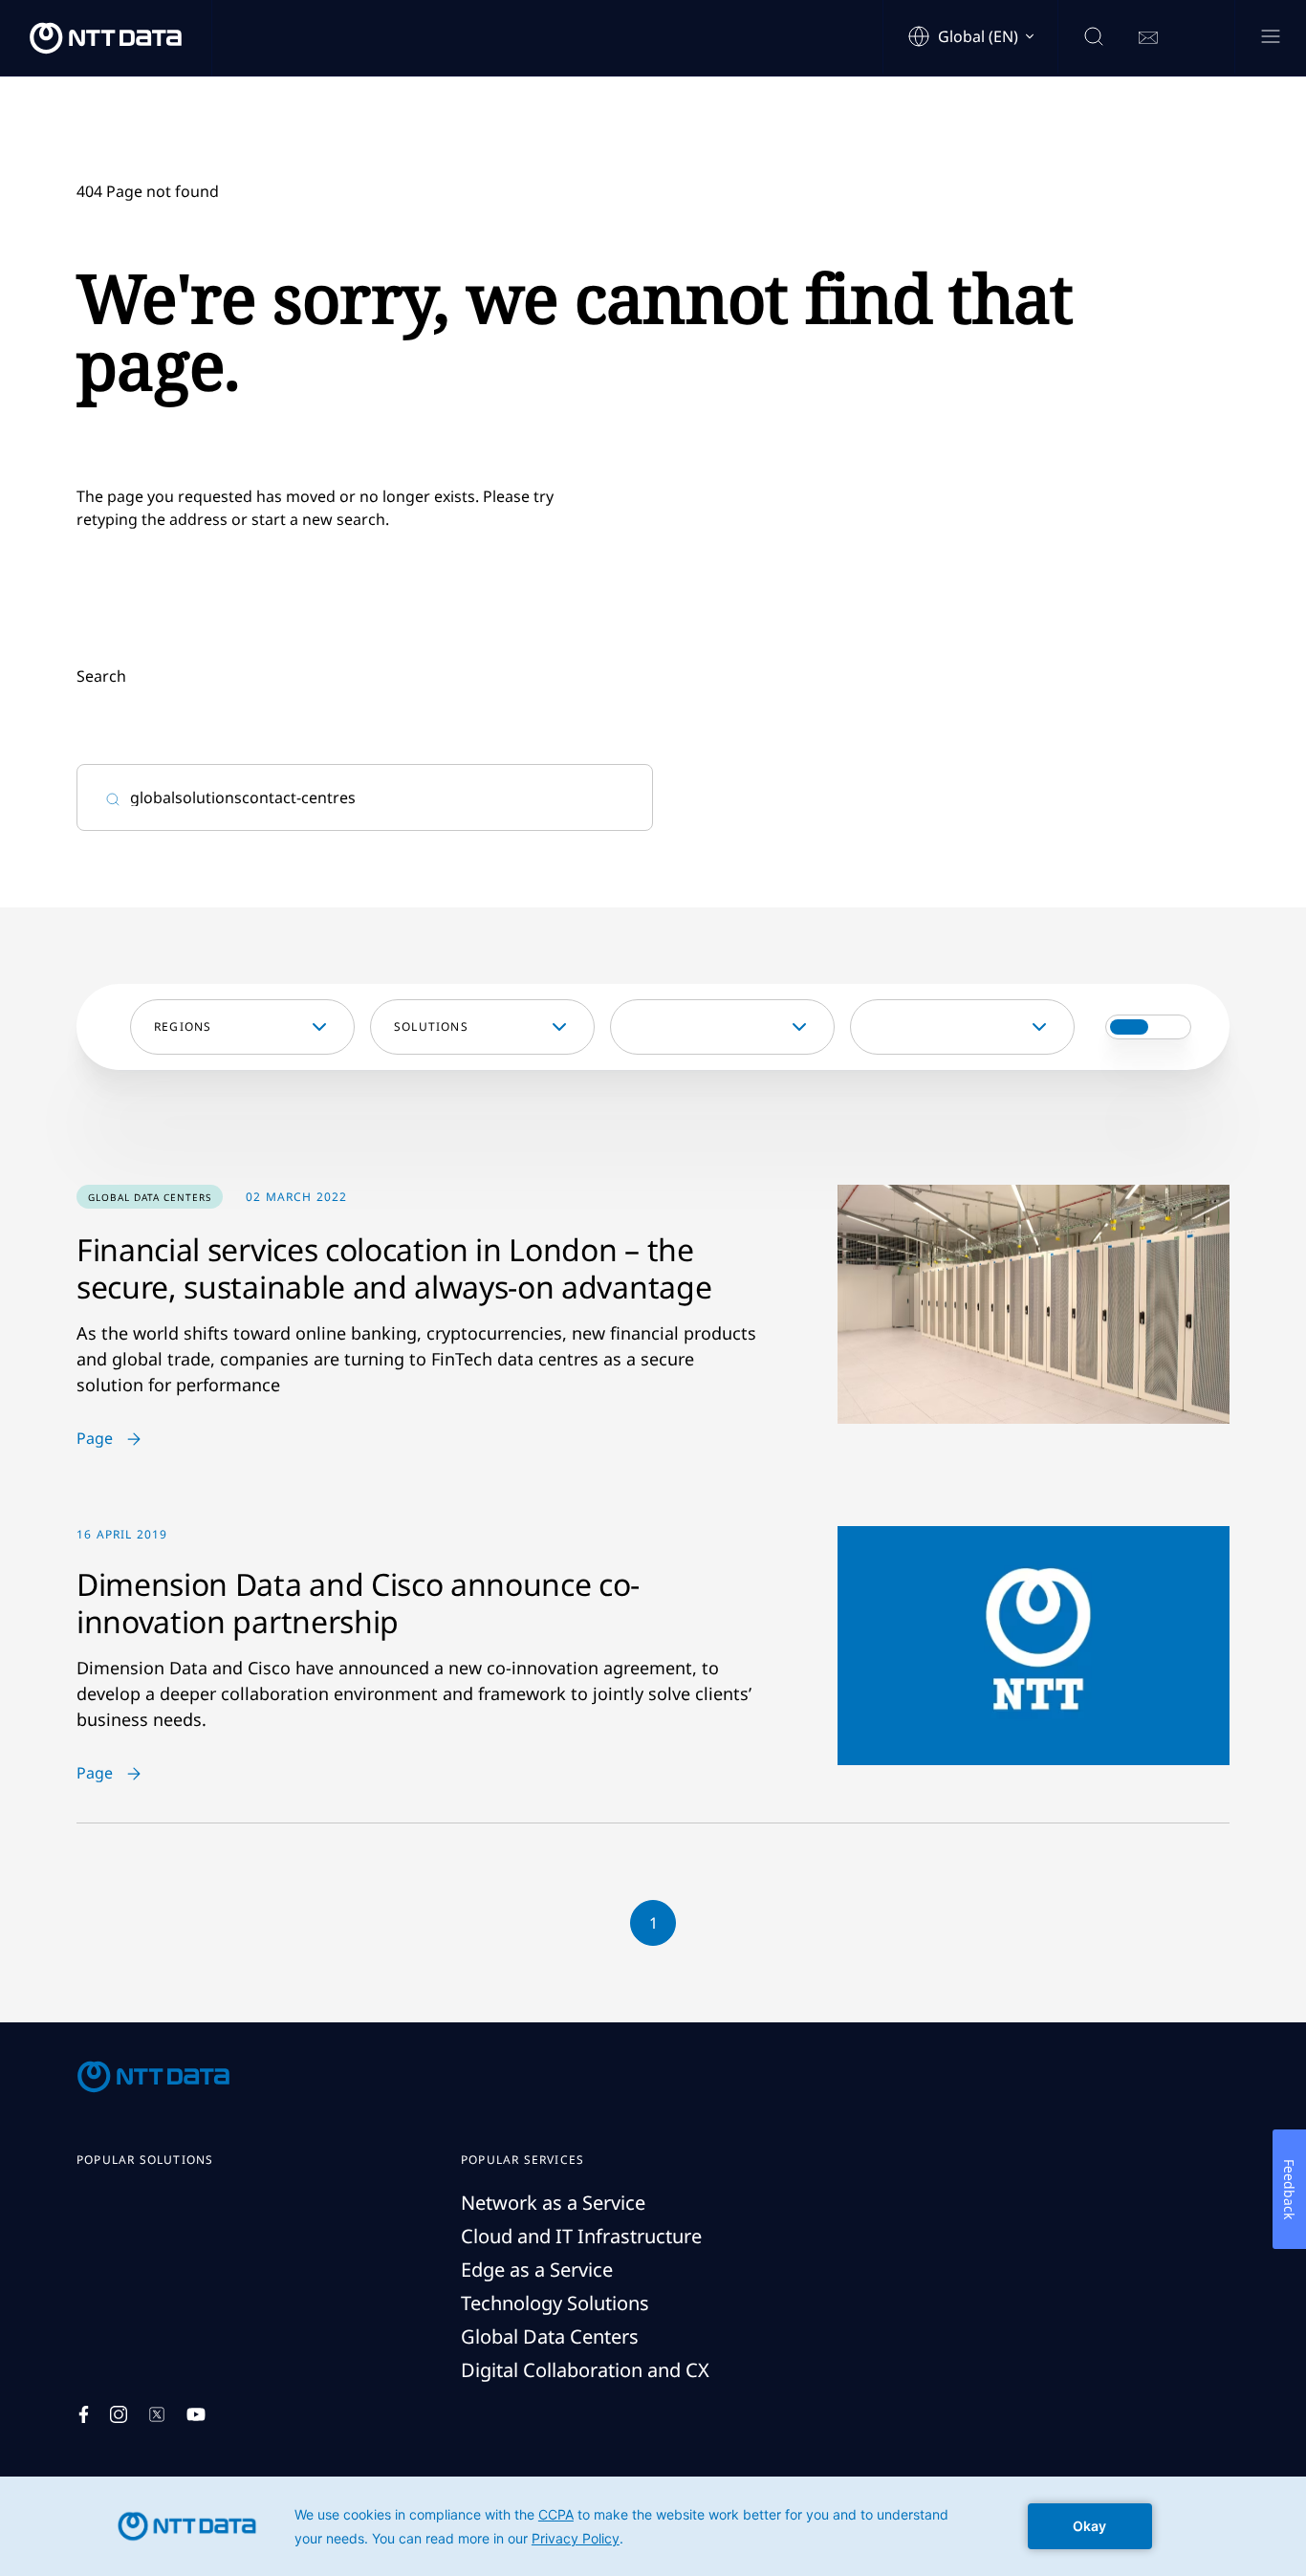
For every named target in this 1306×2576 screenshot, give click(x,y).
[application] (653, 2526)
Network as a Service (553, 2203)
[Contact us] (1148, 38)
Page (95, 1439)
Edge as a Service (537, 2270)
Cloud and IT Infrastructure (581, 2236)
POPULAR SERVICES (522, 2160)
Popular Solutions (145, 2160)
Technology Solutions (555, 2303)
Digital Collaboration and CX (585, 2370)
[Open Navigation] (1270, 38)
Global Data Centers (550, 2336)
